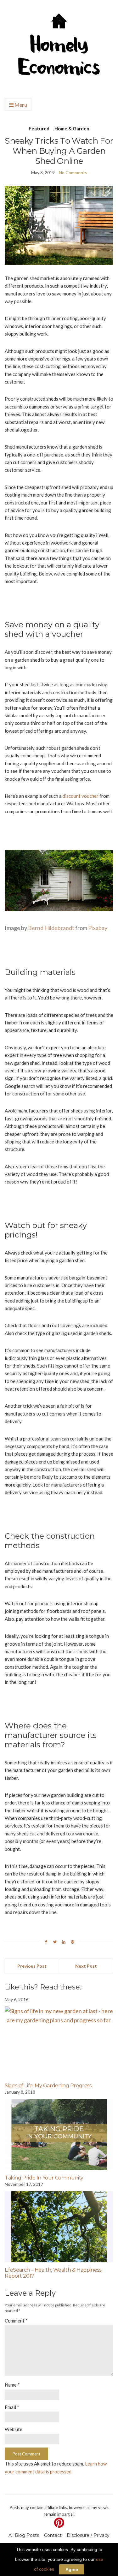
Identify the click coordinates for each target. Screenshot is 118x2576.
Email (12, 2407)
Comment (16, 2321)
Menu (20, 105)
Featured (39, 128)
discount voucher (81, 796)
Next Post (86, 1966)
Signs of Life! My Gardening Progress (48, 2086)
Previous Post (32, 1966)
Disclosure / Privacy (88, 2535)
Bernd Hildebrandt (51, 928)
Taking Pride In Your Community (44, 2178)
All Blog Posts (24, 2535)
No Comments (73, 173)
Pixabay (98, 928)
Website (14, 2429)
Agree (72, 2569)
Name (12, 2385)
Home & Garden (72, 128)
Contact (53, 2535)
